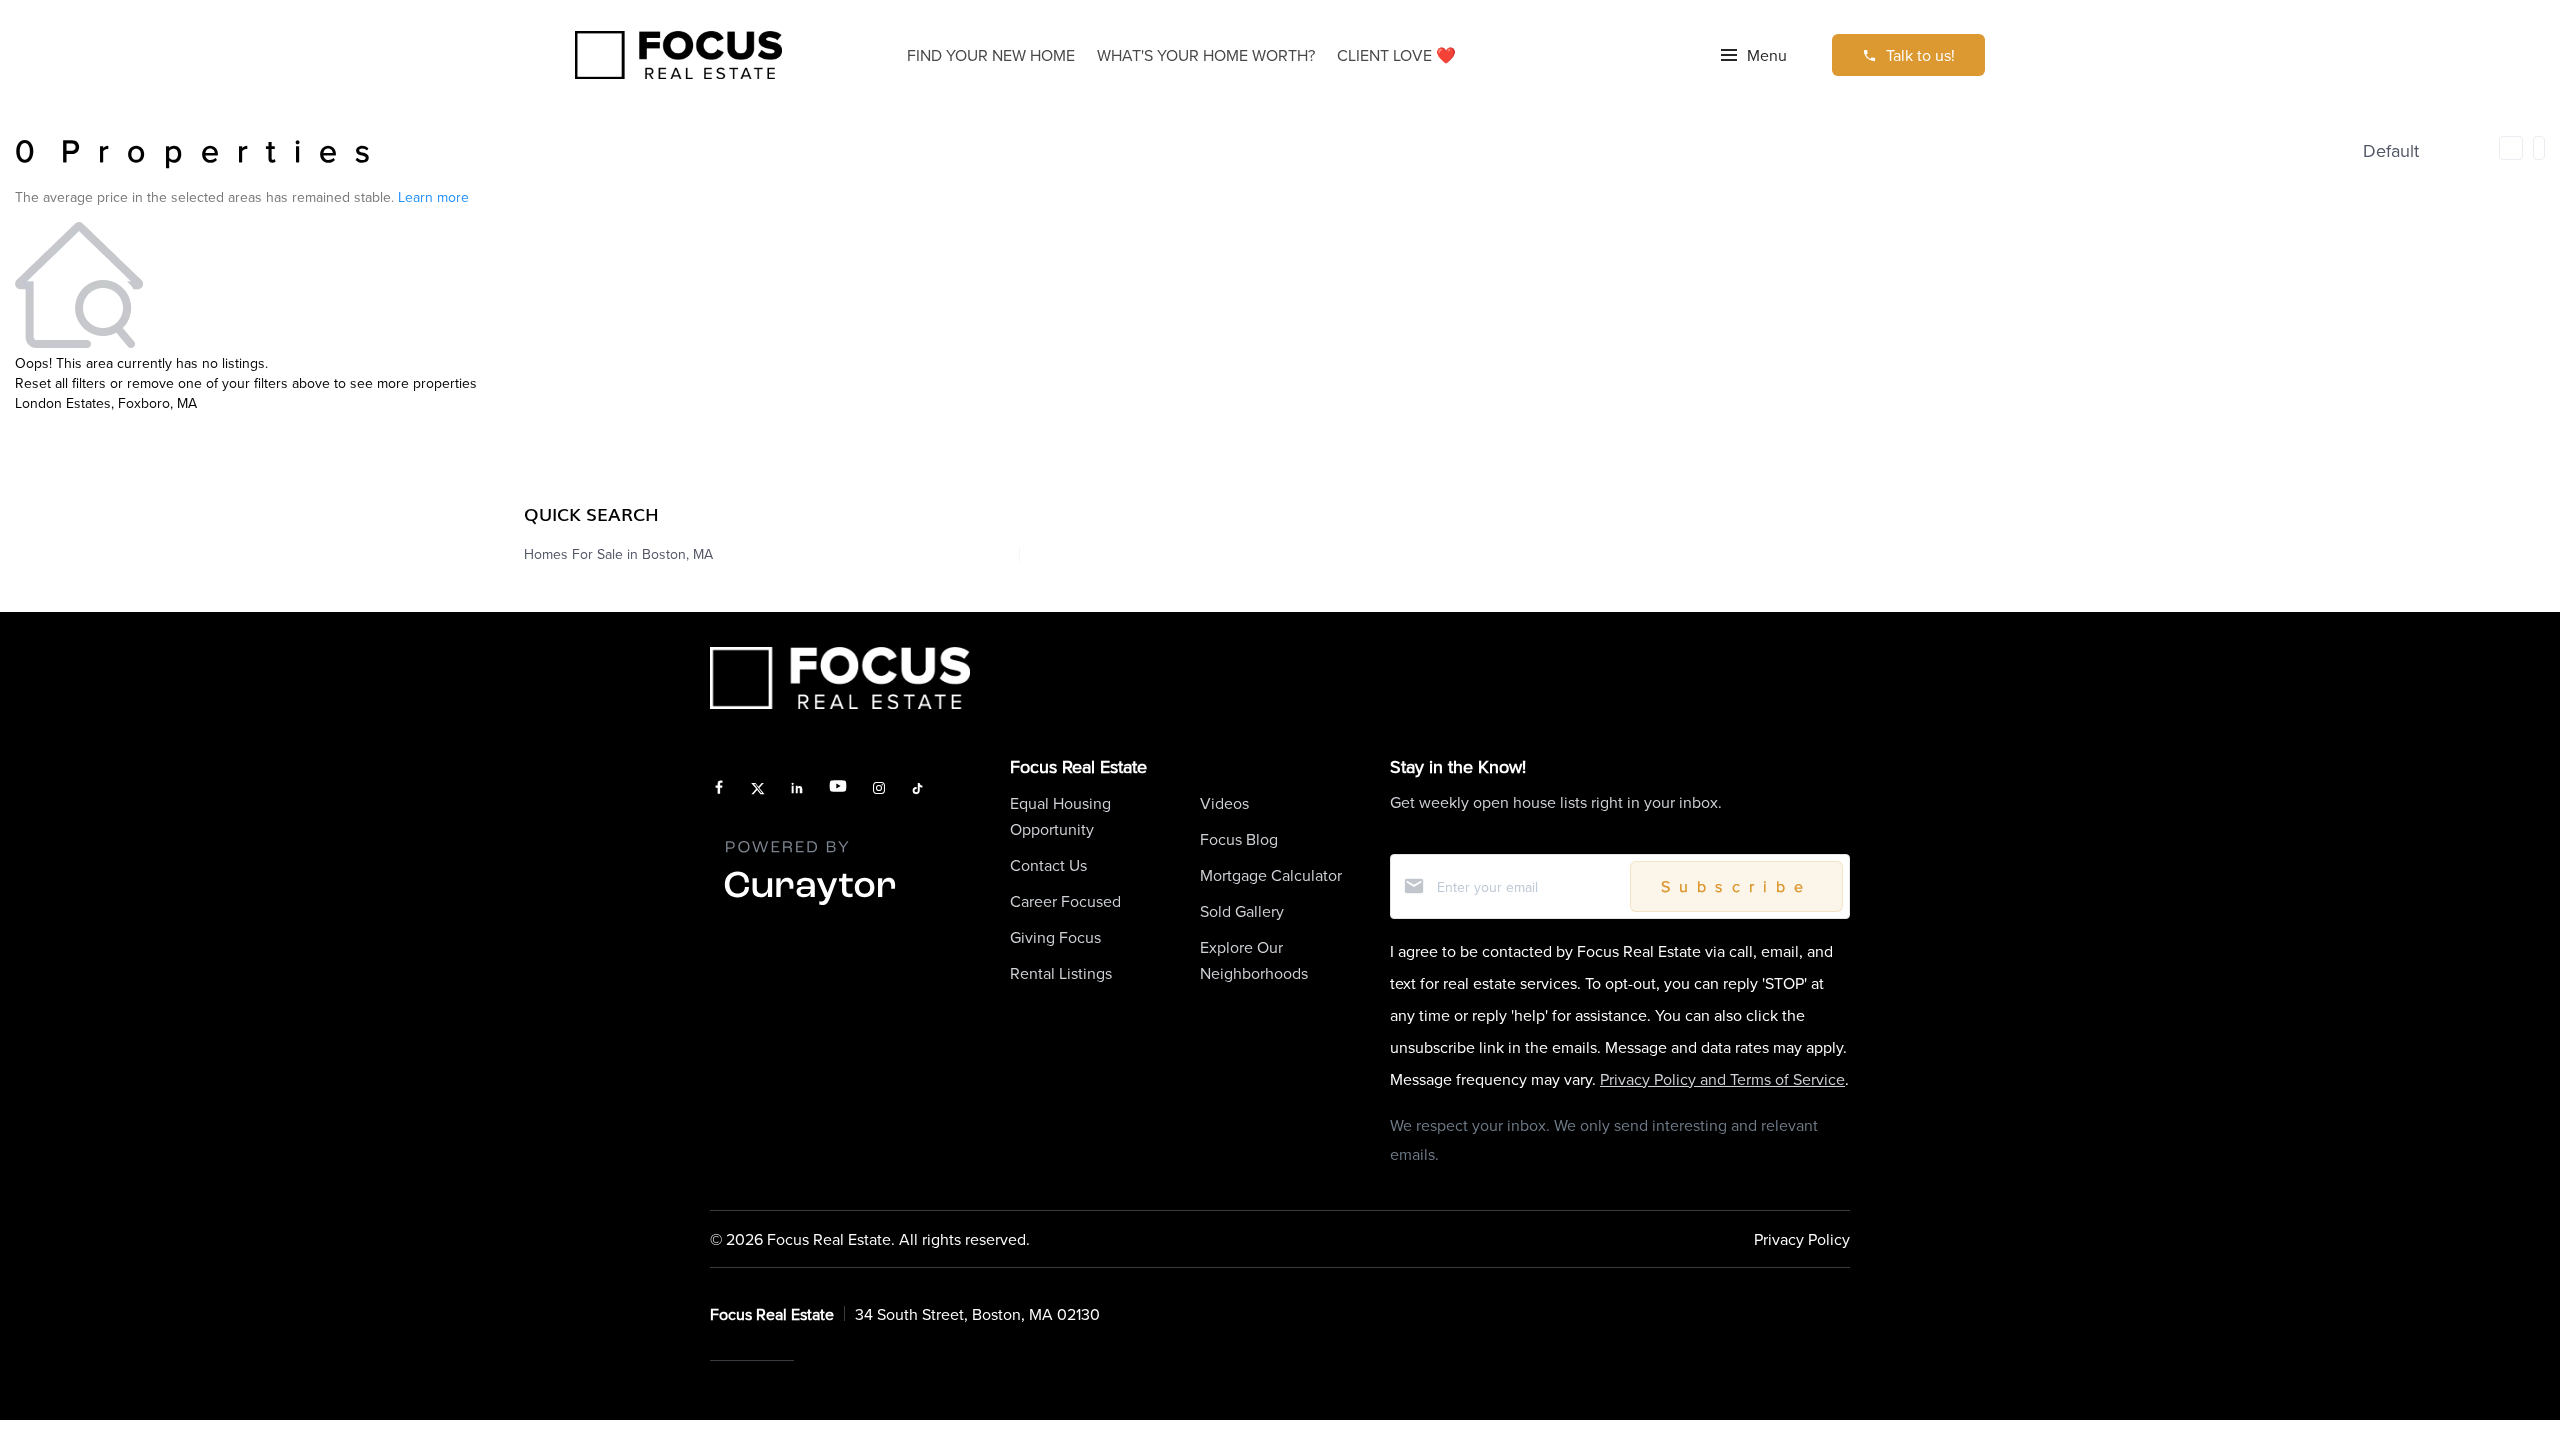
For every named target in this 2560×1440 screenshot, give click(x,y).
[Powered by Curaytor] (810, 906)
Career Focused (1065, 901)
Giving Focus (1055, 937)
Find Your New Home (991, 55)
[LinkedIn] (797, 789)
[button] (1754, 55)
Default (2391, 150)
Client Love (1396, 55)
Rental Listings (1061, 973)
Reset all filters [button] (60, 383)
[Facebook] (719, 789)
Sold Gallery (1242, 911)
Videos (1224, 803)
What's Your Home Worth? (1206, 55)
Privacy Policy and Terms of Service (1722, 1079)
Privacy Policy (1802, 1239)
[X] (758, 789)
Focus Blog (1239, 839)
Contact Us (1048, 865)
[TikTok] (917, 789)
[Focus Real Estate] (678, 55)
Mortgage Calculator (1271, 875)
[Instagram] (879, 789)
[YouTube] (838, 789)
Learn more (433, 197)
